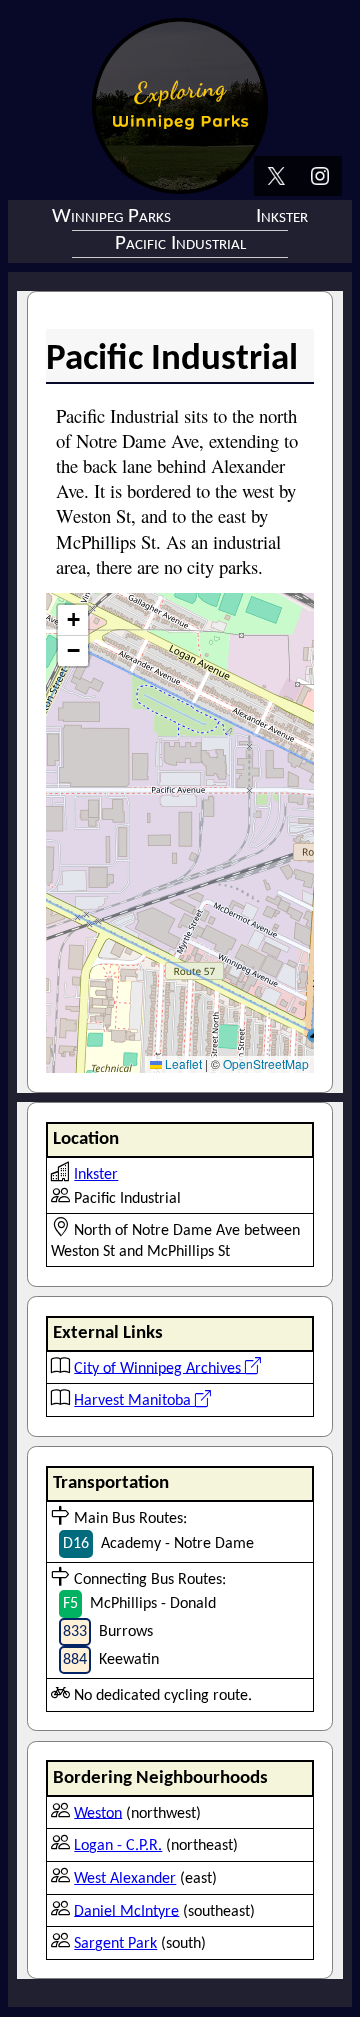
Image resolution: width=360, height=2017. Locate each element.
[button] (73, 620)
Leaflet (182, 1063)
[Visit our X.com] (276, 178)
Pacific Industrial (180, 243)
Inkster (282, 216)
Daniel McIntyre (126, 1911)
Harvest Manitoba (134, 1401)
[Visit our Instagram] (320, 178)
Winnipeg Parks (111, 216)
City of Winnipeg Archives (159, 1368)
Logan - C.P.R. (118, 1846)
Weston (98, 1813)
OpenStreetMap (266, 1063)
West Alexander (125, 1879)
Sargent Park (115, 1944)
